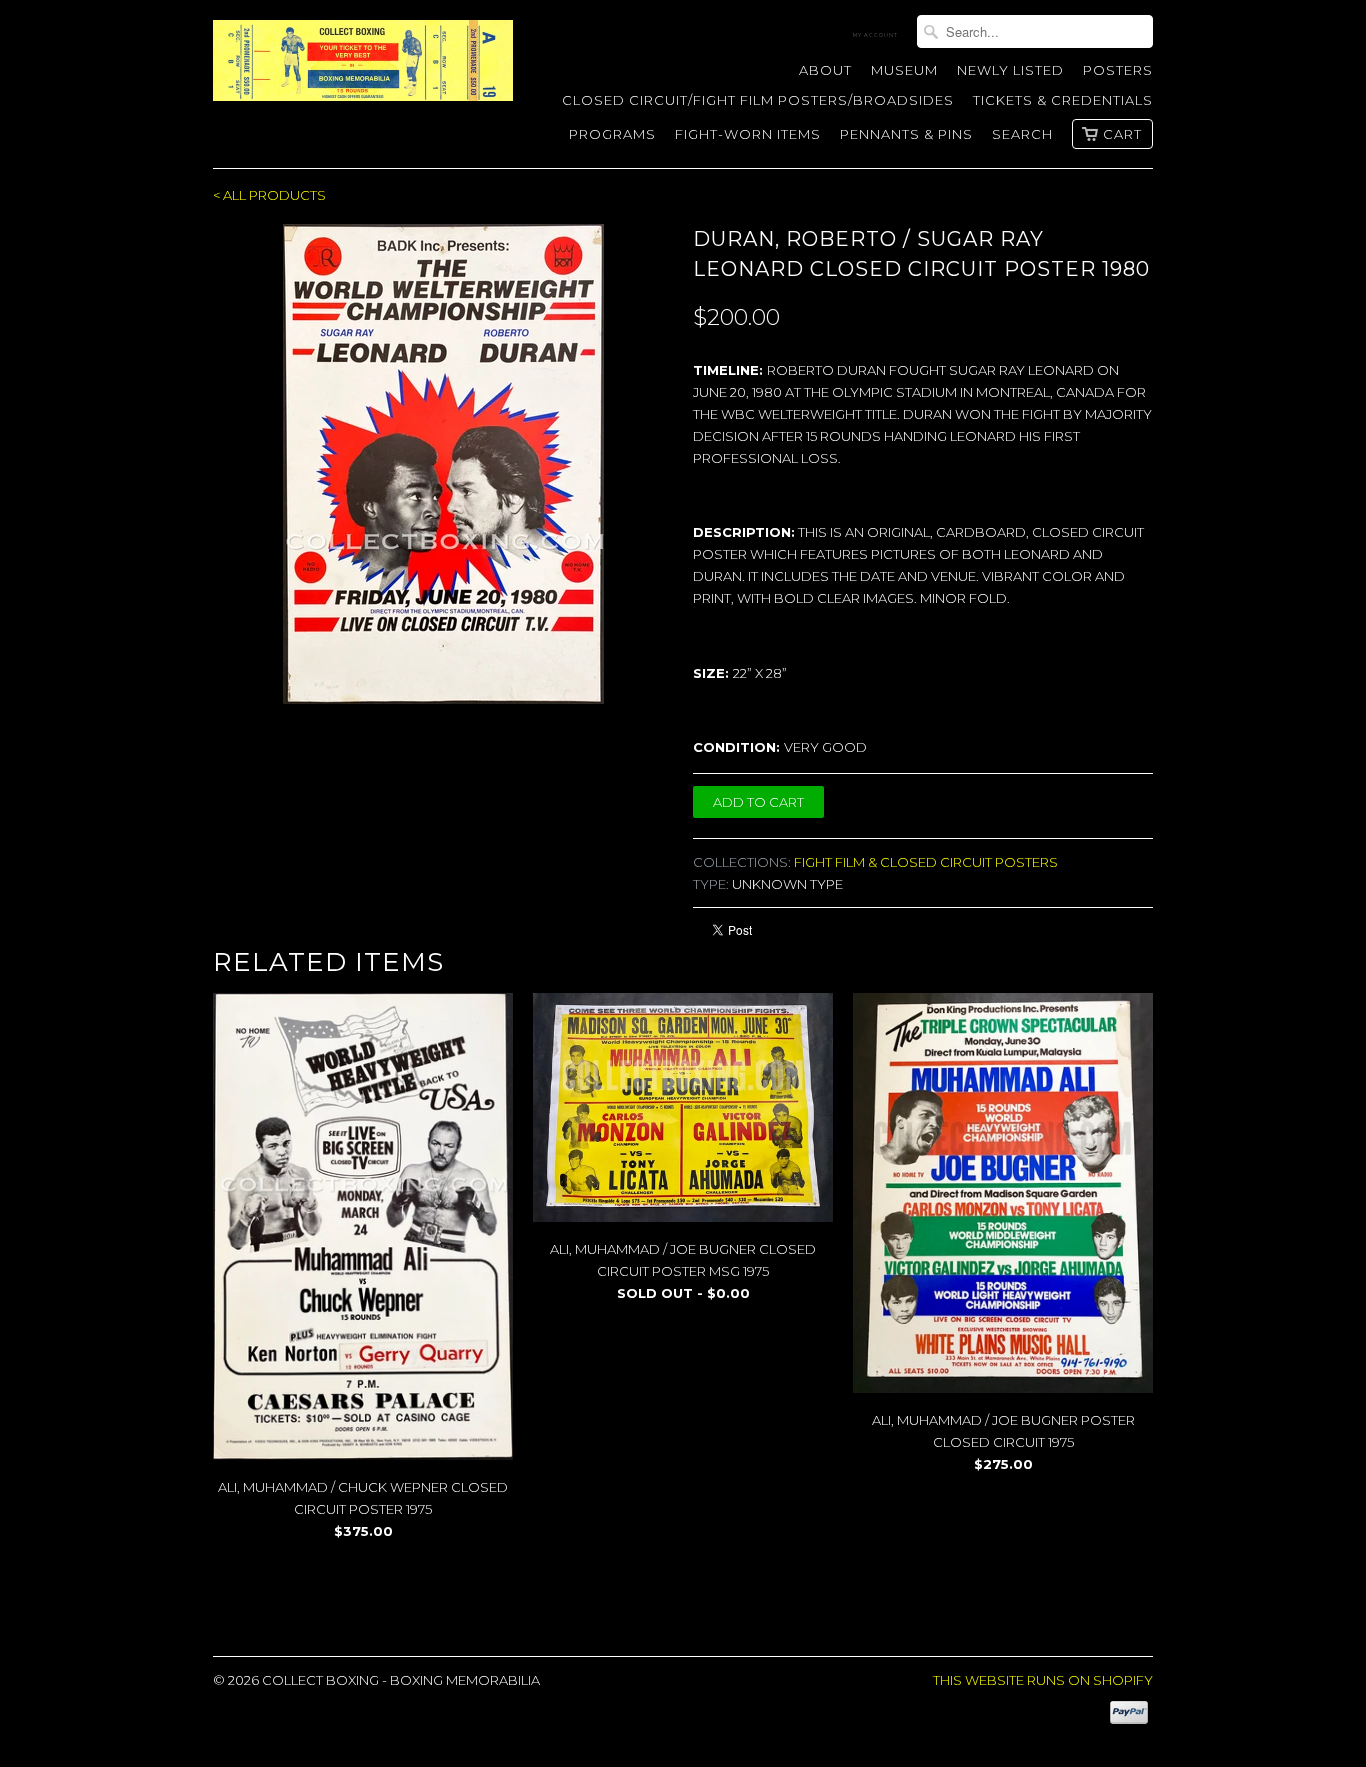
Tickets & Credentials (1063, 100)
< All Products (269, 195)
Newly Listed (1010, 70)
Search (1022, 134)
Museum (904, 70)
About (825, 70)
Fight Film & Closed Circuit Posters (926, 862)
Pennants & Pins (906, 134)
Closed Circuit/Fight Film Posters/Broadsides (758, 100)
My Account (875, 35)
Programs (612, 134)
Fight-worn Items (748, 134)
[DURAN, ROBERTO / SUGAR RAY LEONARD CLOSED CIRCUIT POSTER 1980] (443, 464)
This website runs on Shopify (1043, 1680)
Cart (1122, 134)
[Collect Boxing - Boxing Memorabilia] (363, 68)
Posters (1118, 70)
